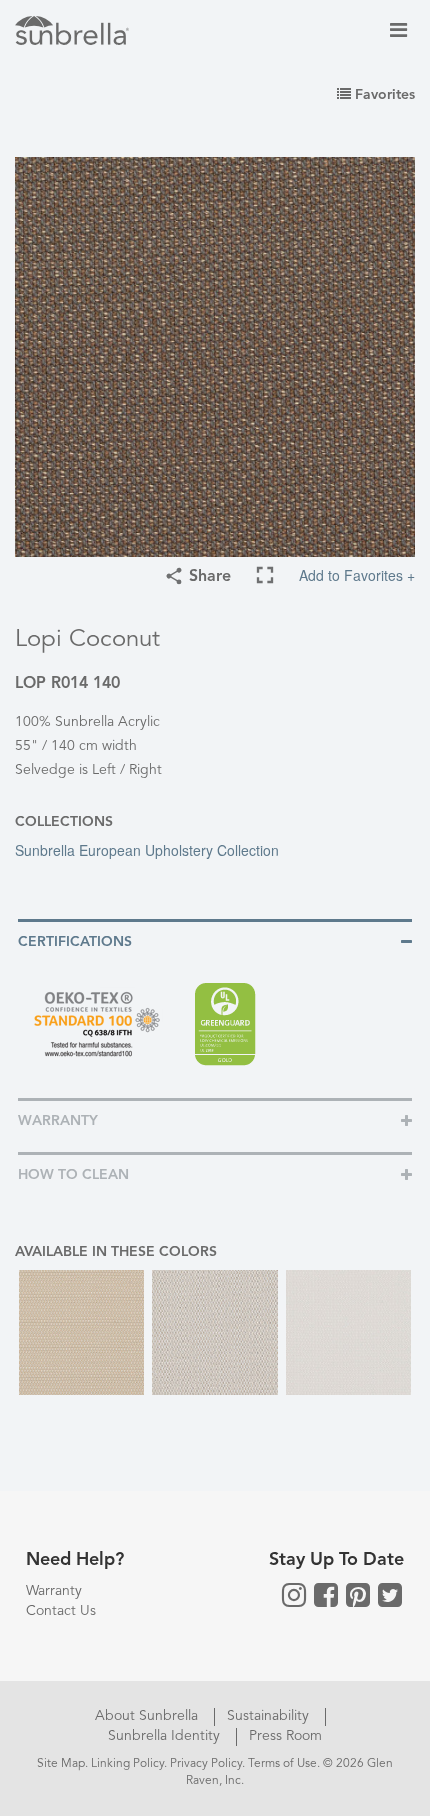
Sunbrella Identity (166, 1736)
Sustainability (270, 1716)
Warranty (54, 1591)
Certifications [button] (75, 942)
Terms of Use (282, 1764)
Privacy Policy (206, 1764)
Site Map (61, 1764)
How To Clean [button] (73, 1175)
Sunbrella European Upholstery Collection (147, 850)
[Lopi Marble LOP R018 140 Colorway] (214, 1332)
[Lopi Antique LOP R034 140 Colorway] (81, 1332)
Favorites (383, 95)
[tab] (215, 940)
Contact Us (61, 1611)
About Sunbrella (148, 1716)
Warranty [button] (58, 1121)
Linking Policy (127, 1764)
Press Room (285, 1736)
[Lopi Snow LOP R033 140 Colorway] (348, 1332)
